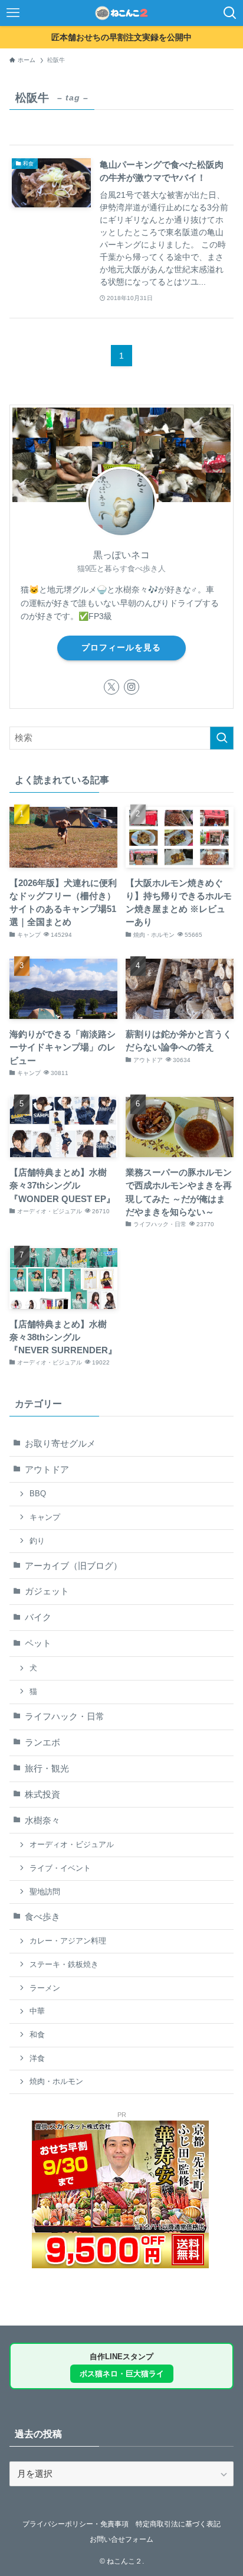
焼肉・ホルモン (56, 2081)
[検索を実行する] (222, 738)
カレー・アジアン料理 (68, 1941)
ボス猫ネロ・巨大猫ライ (122, 2374)
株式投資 (42, 1795)
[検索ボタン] (230, 13)
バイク (38, 1617)
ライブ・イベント (60, 1868)
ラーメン (45, 1988)
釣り (37, 1541)
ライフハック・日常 (65, 1717)
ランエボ (42, 1743)
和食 (37, 2035)
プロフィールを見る (121, 647)
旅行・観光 (47, 1769)
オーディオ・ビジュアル (72, 1844)
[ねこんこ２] (122, 13)
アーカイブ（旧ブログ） (73, 1566)
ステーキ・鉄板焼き (64, 1964)
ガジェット (47, 1591)
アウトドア (47, 1470)
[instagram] (132, 687)
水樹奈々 (42, 1821)
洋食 (37, 2058)
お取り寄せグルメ (60, 1444)
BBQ (38, 1494)
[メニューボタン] (13, 13)
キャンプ (45, 1517)
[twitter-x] (111, 687)
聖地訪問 (45, 1892)
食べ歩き (42, 1917)
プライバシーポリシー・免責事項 (75, 2524)
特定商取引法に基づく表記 (178, 2524)
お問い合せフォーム (121, 2539)
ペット (38, 1643)
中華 (37, 2011)
